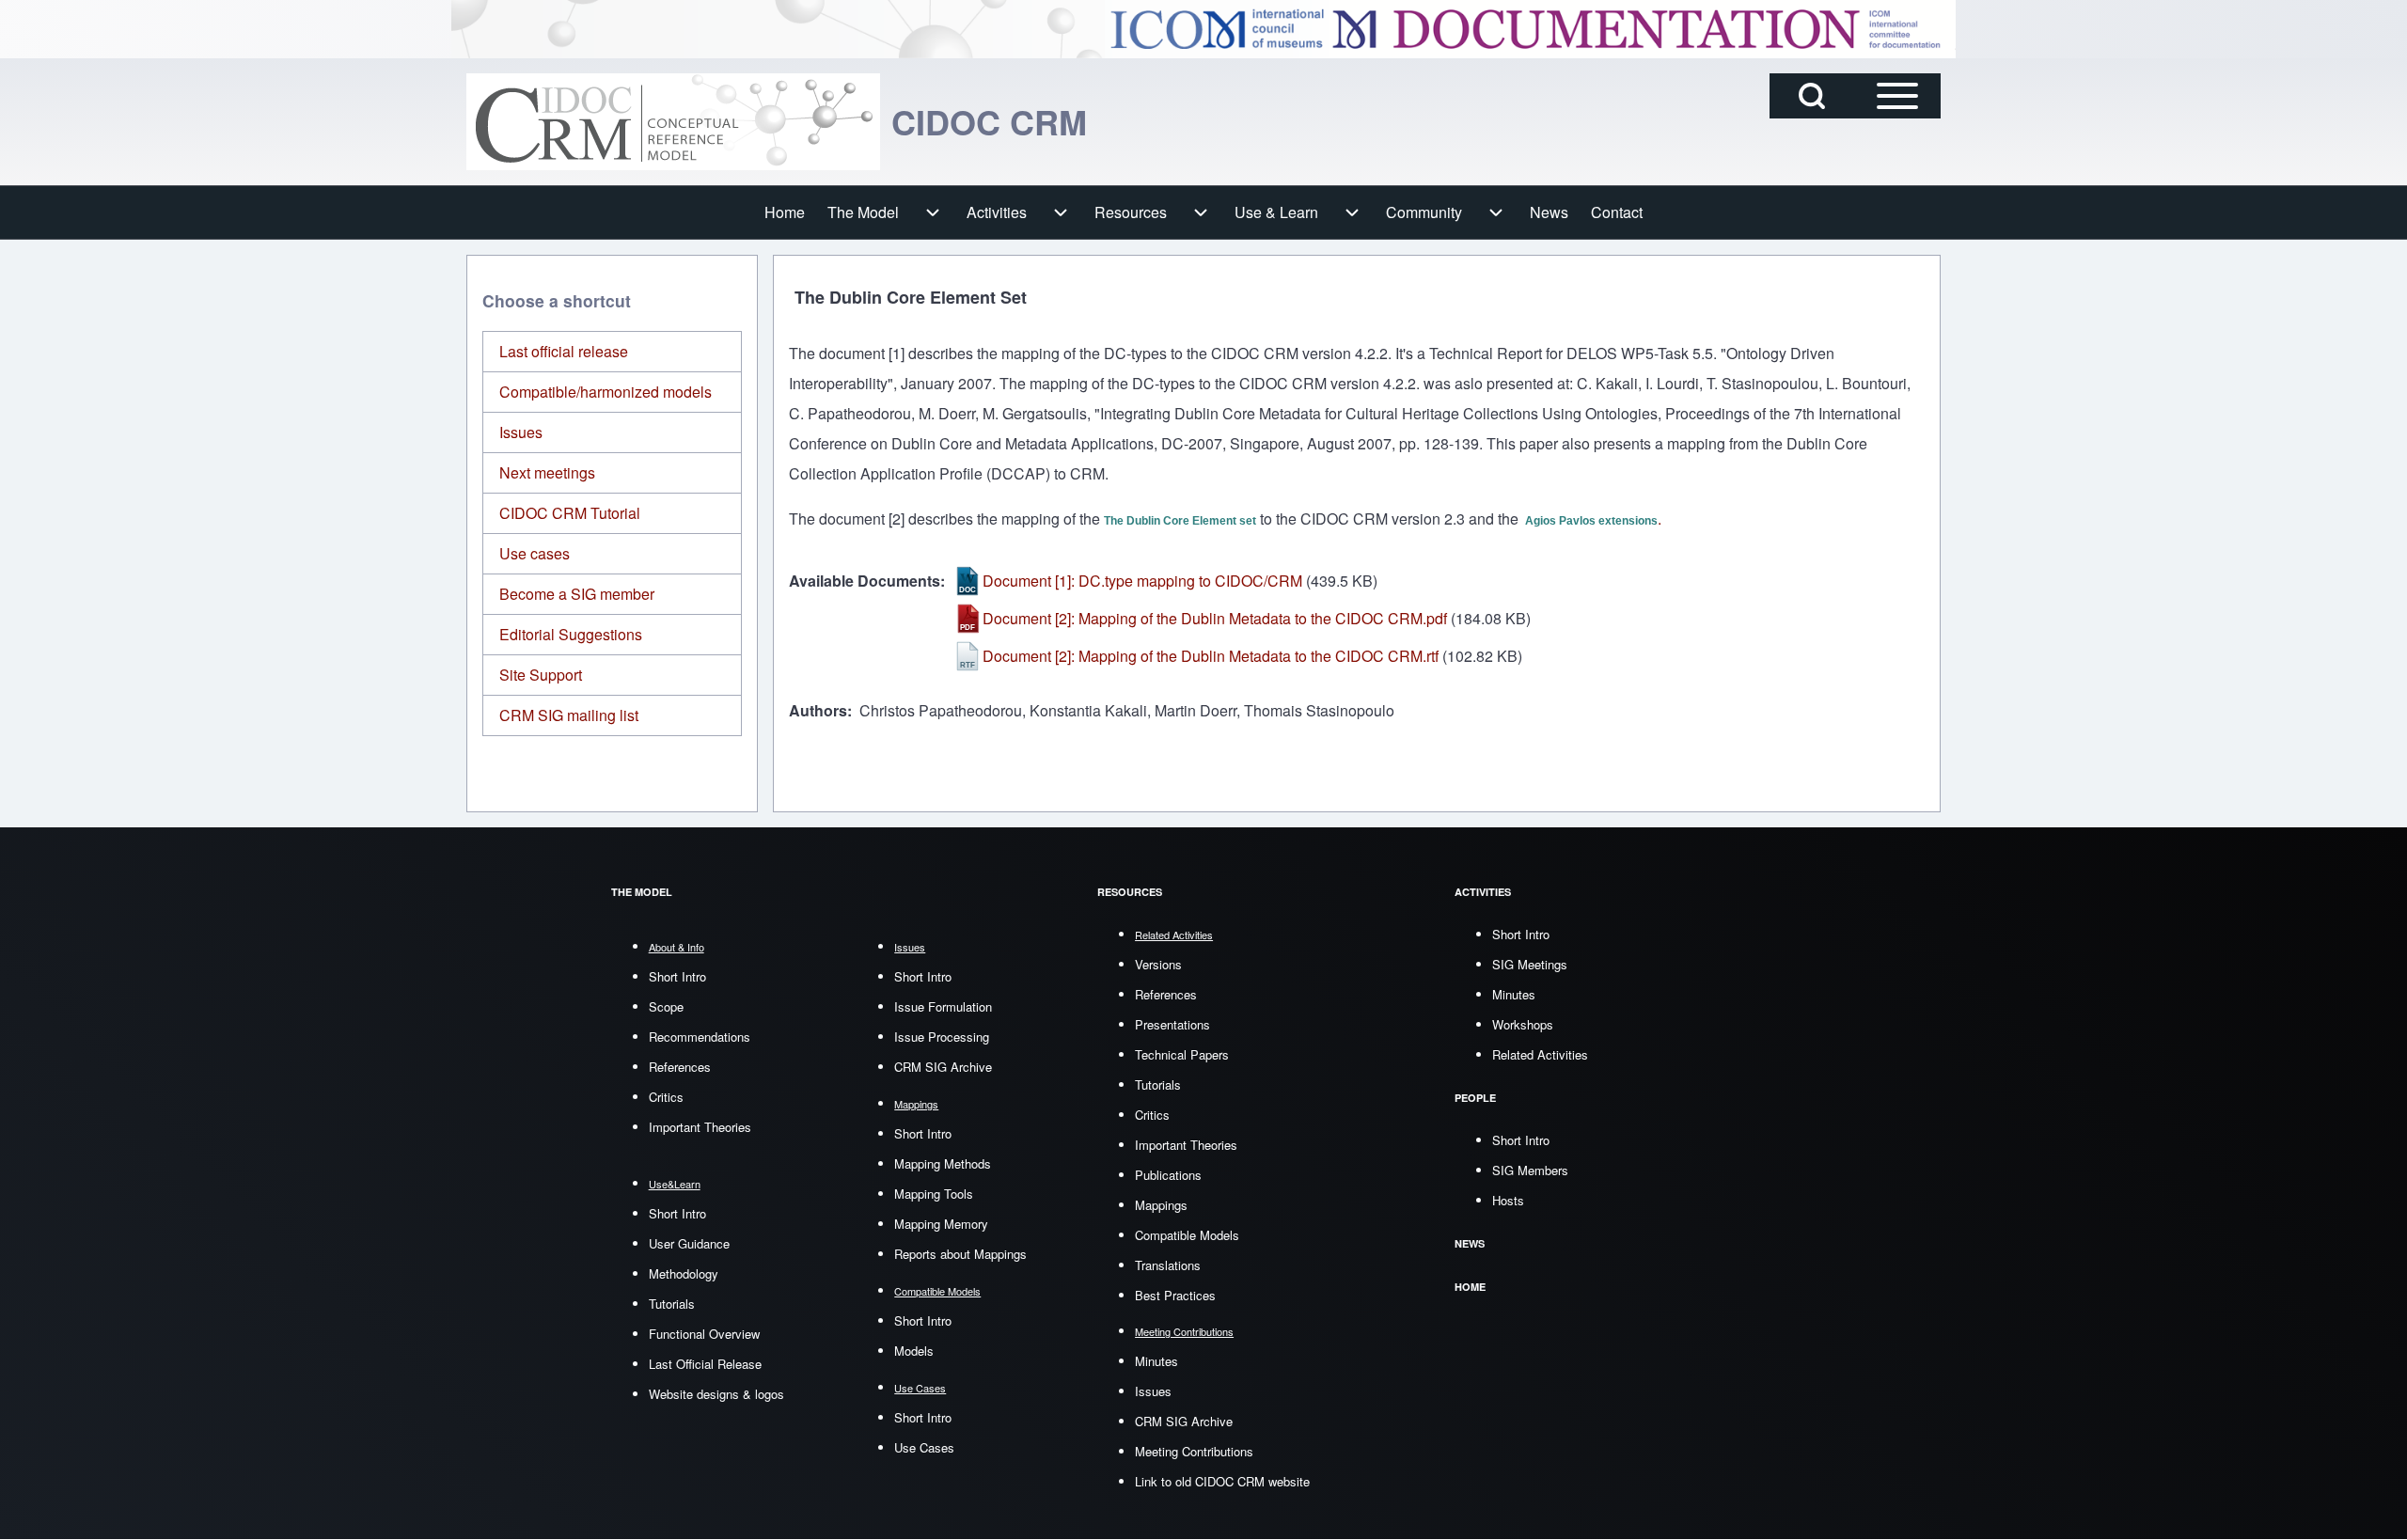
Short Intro (677, 976)
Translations (1168, 1265)
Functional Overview (704, 1334)
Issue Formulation (943, 1006)
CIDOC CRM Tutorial (570, 513)
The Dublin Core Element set (1180, 521)
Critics (666, 1097)
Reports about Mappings (960, 1254)
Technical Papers (1182, 1054)
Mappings (1161, 1205)
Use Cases (924, 1447)
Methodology (684, 1273)
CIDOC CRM (989, 121)
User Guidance (689, 1243)
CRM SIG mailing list (569, 715)
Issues (521, 432)
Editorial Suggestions (571, 634)
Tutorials (672, 1304)
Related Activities (1540, 1054)
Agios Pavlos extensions (1591, 521)
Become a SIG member (577, 594)
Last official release (564, 351)
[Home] (673, 122)
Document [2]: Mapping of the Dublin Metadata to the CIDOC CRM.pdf (1215, 618)
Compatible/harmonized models (606, 392)
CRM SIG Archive (943, 1067)
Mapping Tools (934, 1194)
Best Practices (1175, 1295)
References (680, 1067)
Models (914, 1351)
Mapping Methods (943, 1163)
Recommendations (700, 1037)
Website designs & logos (716, 1394)
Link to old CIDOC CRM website (1222, 1481)
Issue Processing (942, 1037)
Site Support (541, 675)
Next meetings (547, 472)
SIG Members (1530, 1170)
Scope (666, 1006)
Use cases (535, 553)
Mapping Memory (941, 1224)
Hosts (1508, 1200)
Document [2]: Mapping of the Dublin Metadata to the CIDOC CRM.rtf (1211, 656)
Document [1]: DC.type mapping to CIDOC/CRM (1142, 581)
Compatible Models (1187, 1235)
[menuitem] (785, 212)
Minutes (1156, 1361)
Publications (1168, 1175)
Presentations (1172, 1024)
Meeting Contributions (1194, 1451)
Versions (1158, 964)
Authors (818, 710)
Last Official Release (705, 1364)
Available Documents (865, 581)
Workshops (1523, 1024)
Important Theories (700, 1127)
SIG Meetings (1530, 964)
